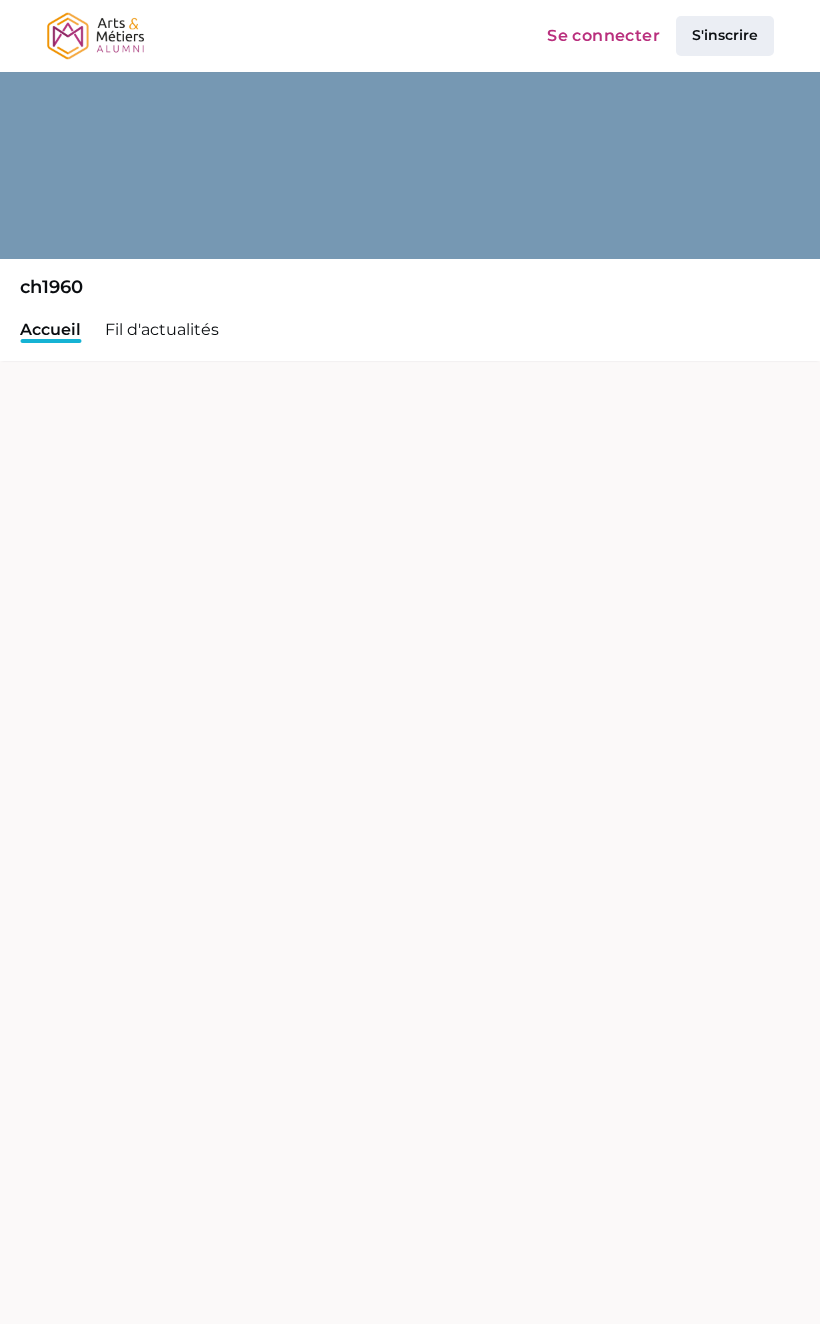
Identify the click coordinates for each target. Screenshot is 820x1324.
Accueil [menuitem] (50, 329)
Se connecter (603, 35)
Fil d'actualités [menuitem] (162, 329)
